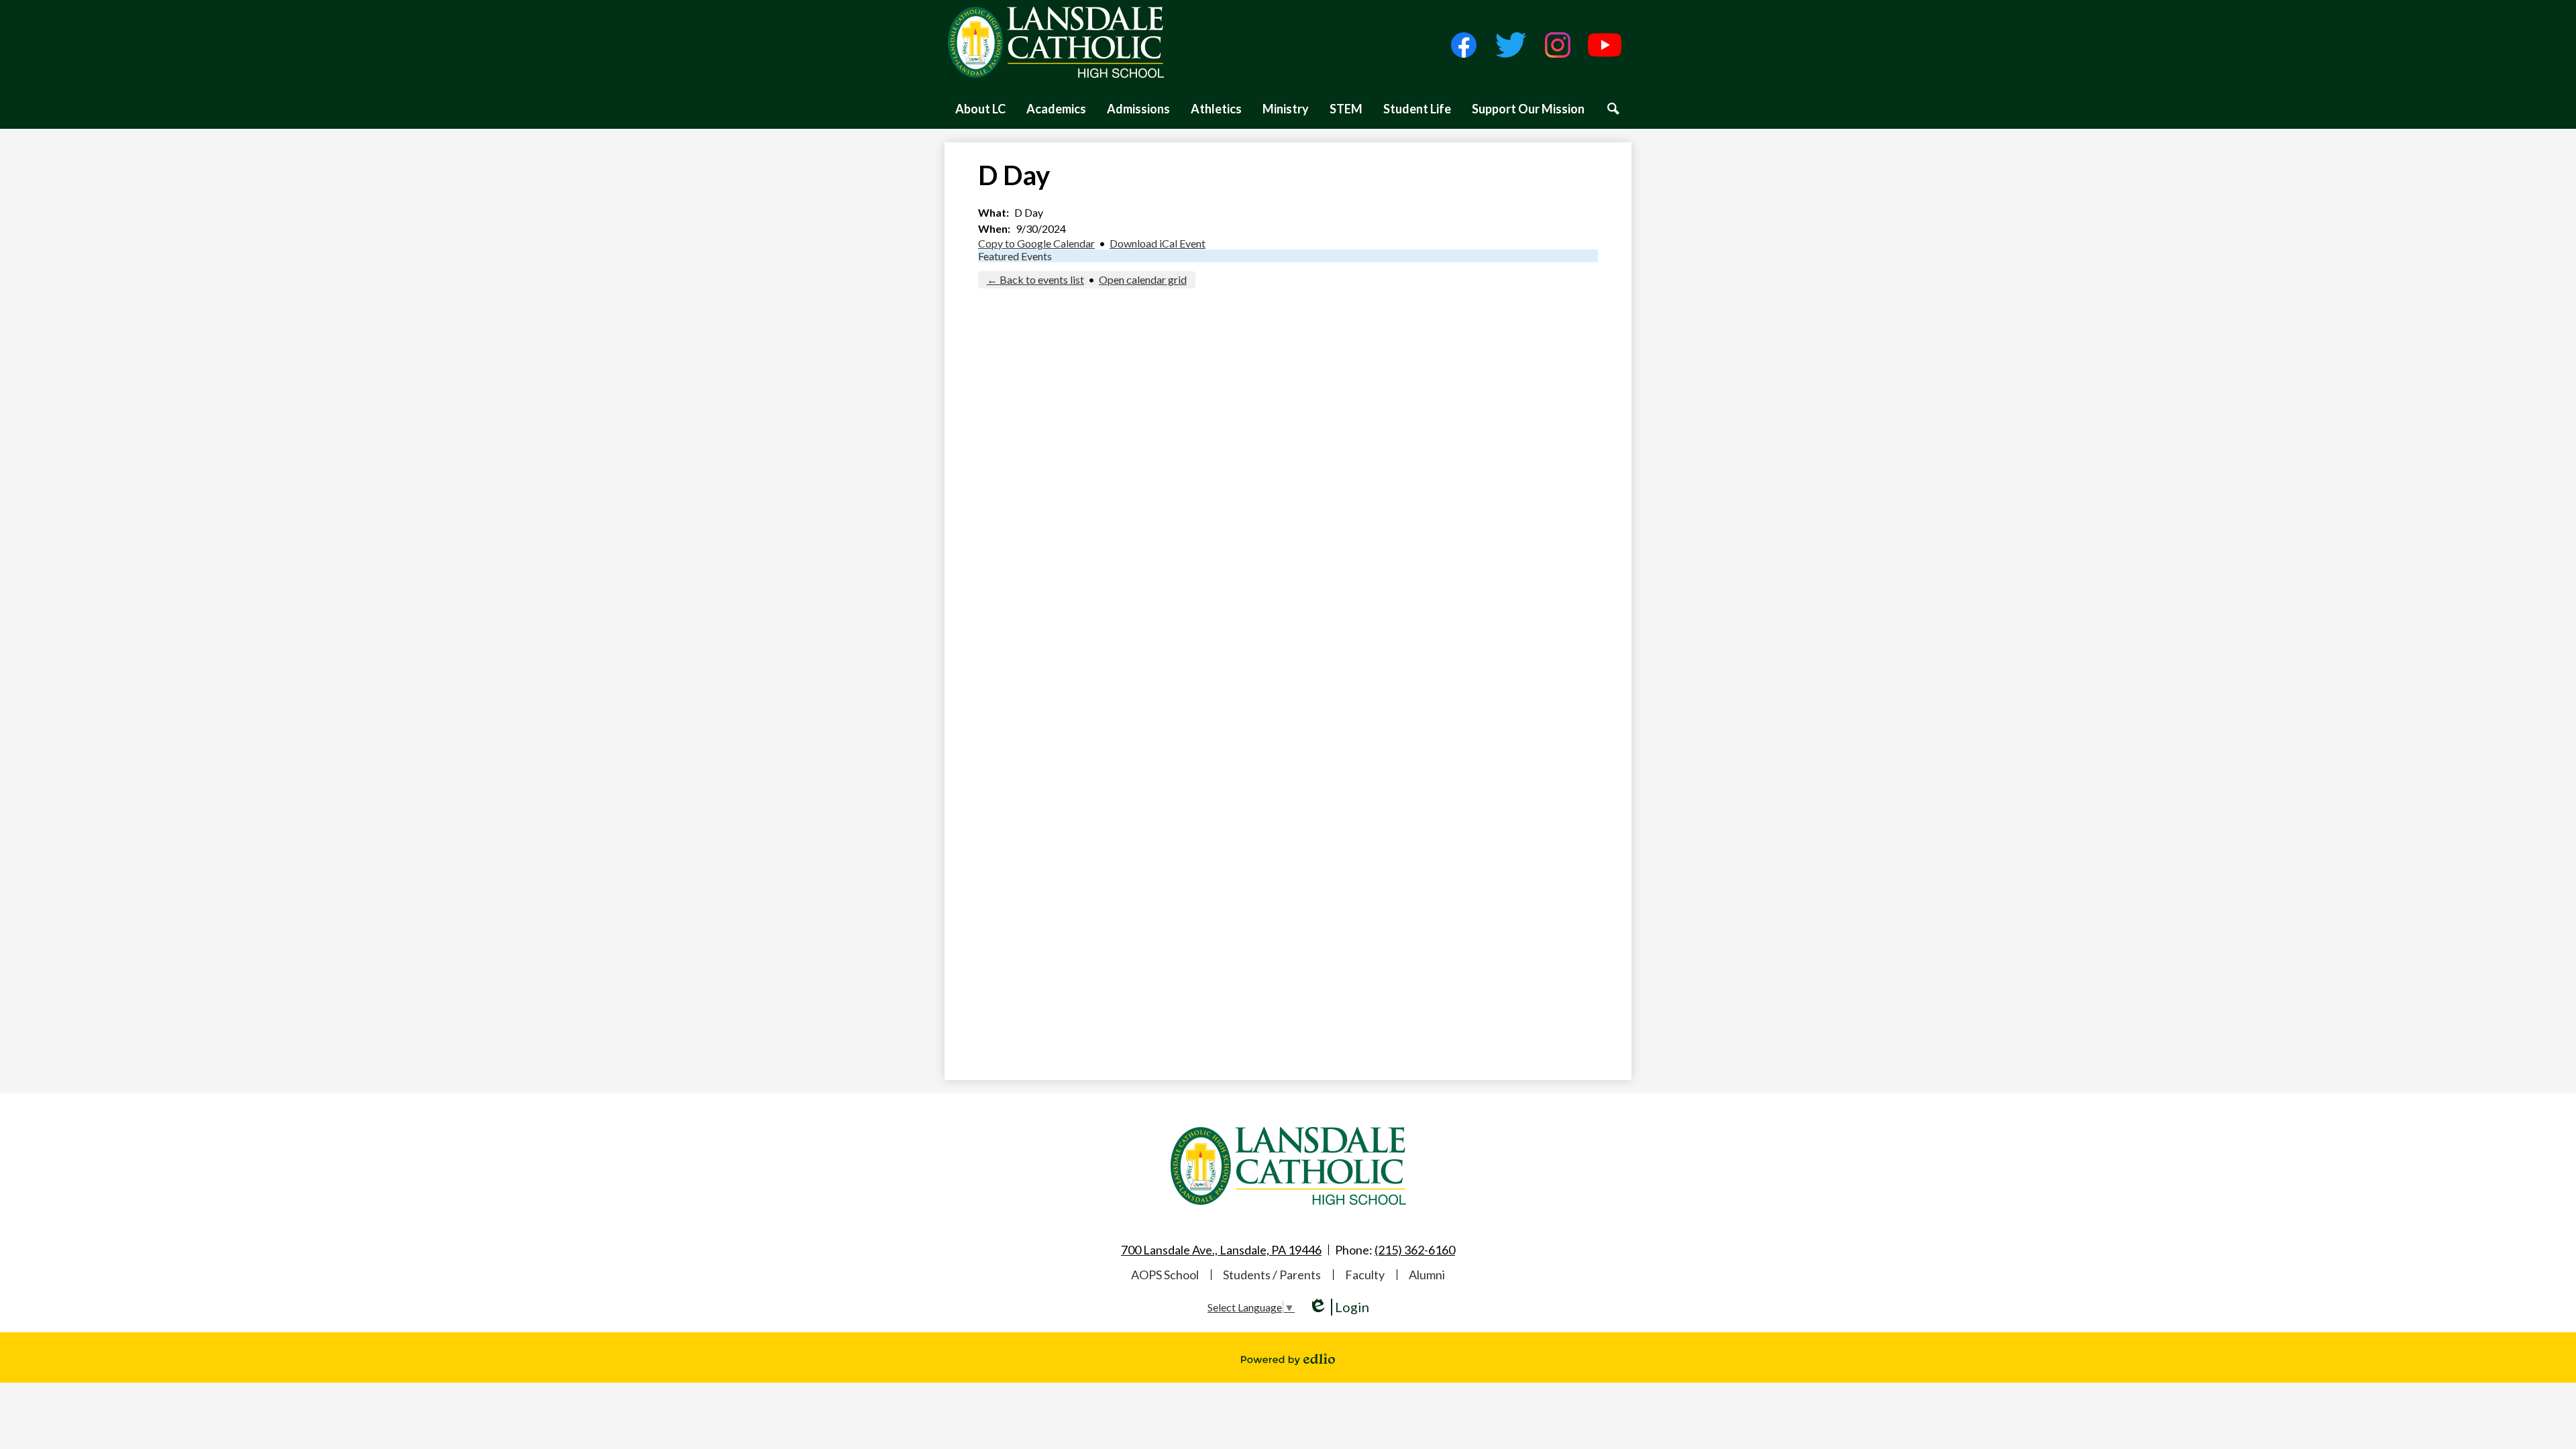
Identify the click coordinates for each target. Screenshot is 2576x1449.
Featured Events (1015, 256)
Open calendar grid (1143, 279)
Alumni (1427, 1275)
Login (1339, 1307)
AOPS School (1165, 1275)
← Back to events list (1035, 279)
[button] (980, 109)
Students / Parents (1272, 1275)
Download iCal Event (1158, 243)
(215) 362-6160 (1415, 1250)
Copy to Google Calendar (1036, 243)
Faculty (1365, 1275)
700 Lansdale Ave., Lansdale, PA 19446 (1221, 1250)
